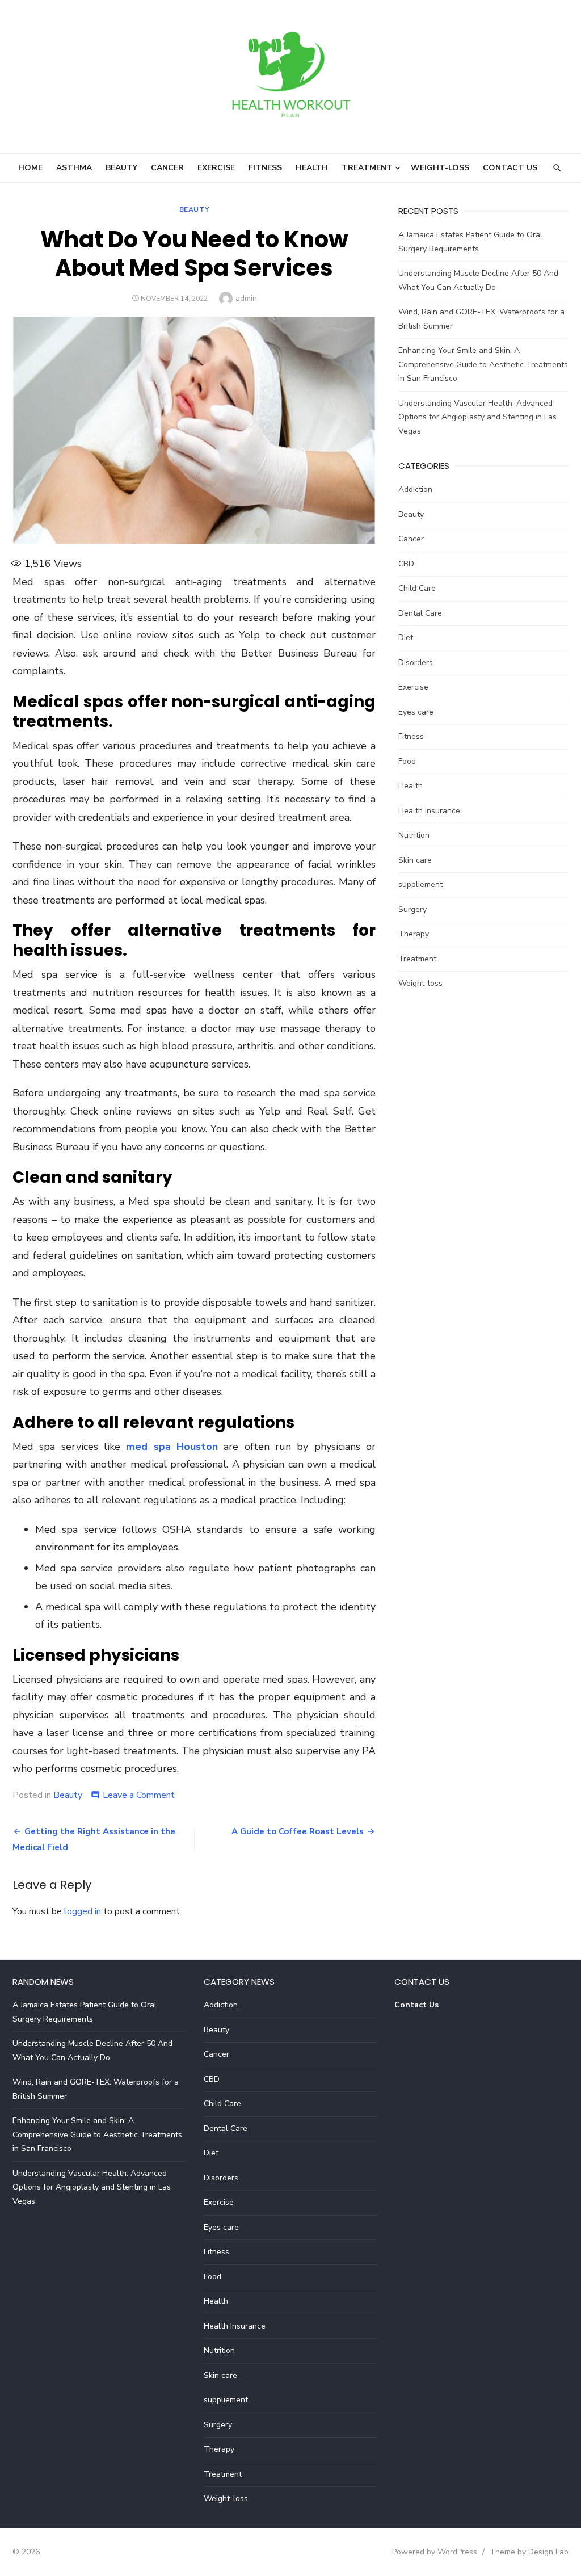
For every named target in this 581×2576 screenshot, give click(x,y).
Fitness (265, 168)
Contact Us (510, 168)
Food (407, 761)
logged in (83, 1911)
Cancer (167, 168)
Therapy (414, 934)
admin (246, 298)
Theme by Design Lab (529, 2552)
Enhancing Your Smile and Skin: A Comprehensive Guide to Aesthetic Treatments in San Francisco (483, 364)
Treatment (367, 168)
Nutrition (414, 835)
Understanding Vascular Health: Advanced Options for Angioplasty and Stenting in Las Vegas (477, 417)
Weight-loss (440, 168)
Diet (406, 638)
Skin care (415, 860)
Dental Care (420, 613)
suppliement (420, 884)
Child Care (417, 588)
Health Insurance (429, 811)
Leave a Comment (139, 1795)
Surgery (412, 909)
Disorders (416, 663)
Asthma (74, 168)
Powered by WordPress (435, 2552)
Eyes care (416, 712)
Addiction (415, 489)
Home (30, 168)
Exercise (216, 168)
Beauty (121, 168)
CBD (406, 564)
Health (312, 168)
